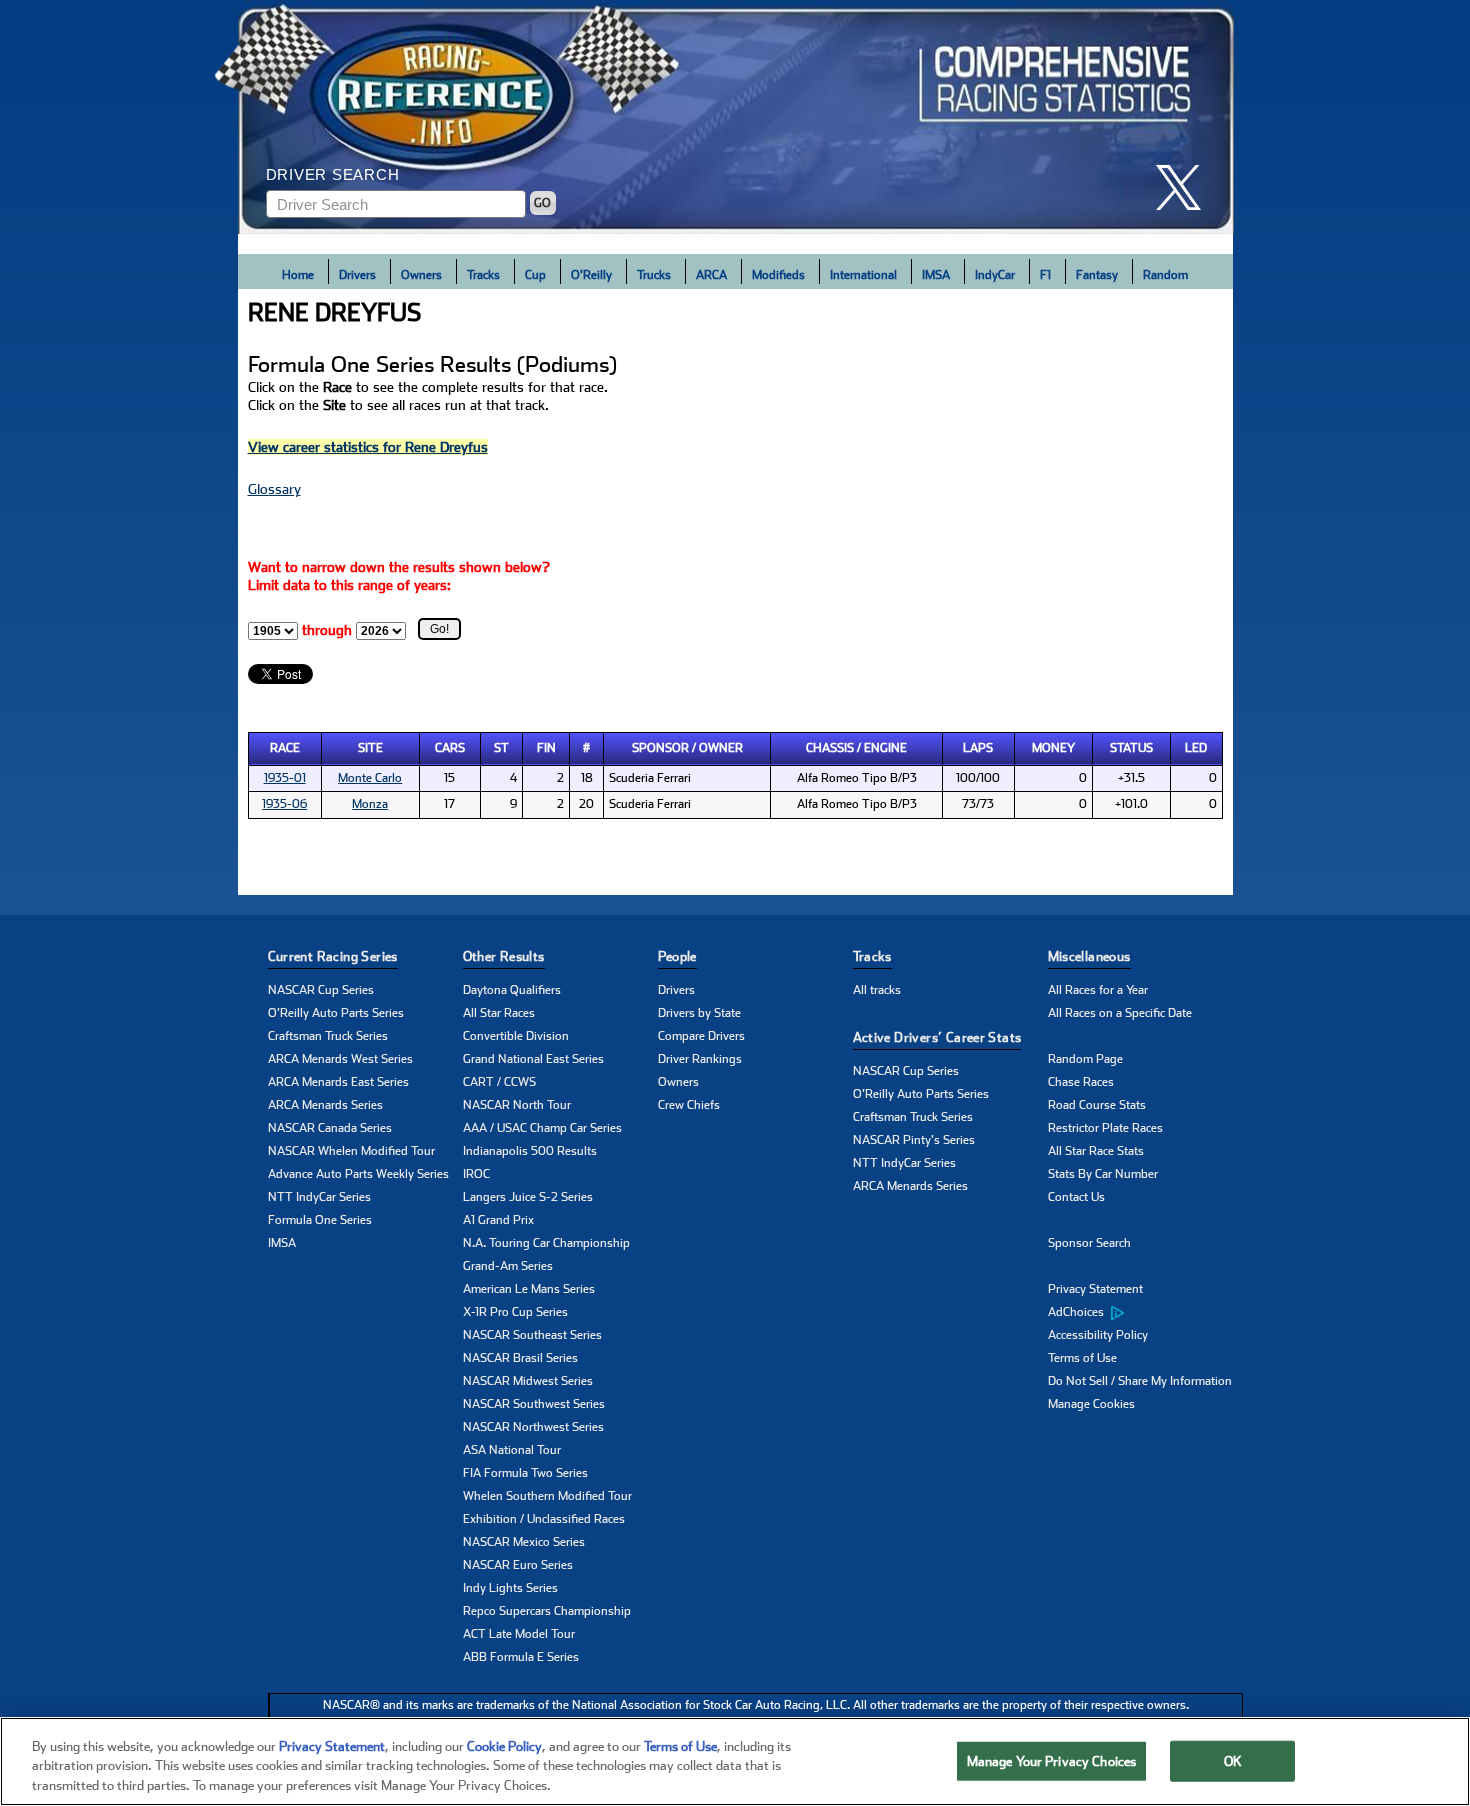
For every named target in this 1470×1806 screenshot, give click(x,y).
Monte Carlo (370, 778)
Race (285, 748)
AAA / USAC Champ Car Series (542, 1128)
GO (542, 203)
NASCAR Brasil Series (520, 1358)
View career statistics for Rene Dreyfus (368, 447)
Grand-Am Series (508, 1266)
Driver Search (333, 174)
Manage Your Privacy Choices (1052, 1760)
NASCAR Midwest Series (528, 1381)
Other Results (504, 956)
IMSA (936, 275)
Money (1053, 748)
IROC (476, 1174)
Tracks (483, 275)
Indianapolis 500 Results (530, 1151)
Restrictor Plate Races (1105, 1128)
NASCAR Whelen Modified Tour (351, 1151)
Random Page (1085, 1059)
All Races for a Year (1098, 990)
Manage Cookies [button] (1091, 1404)
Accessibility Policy (1098, 1335)
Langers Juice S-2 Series (528, 1197)
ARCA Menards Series (325, 1105)
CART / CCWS (499, 1082)
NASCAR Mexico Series (524, 1542)
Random (1165, 275)
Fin (546, 748)
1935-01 (285, 778)
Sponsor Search (1089, 1243)
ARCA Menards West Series (340, 1059)
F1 (1045, 275)
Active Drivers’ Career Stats (937, 1037)
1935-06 (284, 804)
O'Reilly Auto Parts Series (336, 1013)
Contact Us (1076, 1197)
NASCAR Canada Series (330, 1128)
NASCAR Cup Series (321, 990)
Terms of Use (1082, 1358)
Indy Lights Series (510, 1588)
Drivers (357, 275)
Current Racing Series (333, 956)
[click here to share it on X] (1186, 187)
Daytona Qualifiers (512, 990)
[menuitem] (1145, 1313)
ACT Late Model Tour (519, 1634)
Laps (978, 748)
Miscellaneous (1089, 956)
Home (298, 275)
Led (1196, 748)
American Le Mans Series (529, 1289)
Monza (370, 804)
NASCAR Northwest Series (533, 1427)
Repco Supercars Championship (547, 1611)
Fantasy (1097, 275)
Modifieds (778, 275)
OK (1233, 1760)
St (501, 748)
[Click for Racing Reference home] (736, 117)
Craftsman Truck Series (328, 1036)
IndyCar (995, 275)
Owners (421, 275)
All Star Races (499, 1013)
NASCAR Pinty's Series (914, 1140)
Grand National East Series (533, 1059)
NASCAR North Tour (517, 1105)
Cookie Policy (504, 1746)
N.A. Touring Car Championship (546, 1243)
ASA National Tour (512, 1450)
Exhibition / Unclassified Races (544, 1519)
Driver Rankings (700, 1059)
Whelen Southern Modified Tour (547, 1496)
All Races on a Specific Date (1120, 1013)
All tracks (877, 990)
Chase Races (1081, 1082)
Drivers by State (699, 1013)
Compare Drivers (701, 1036)
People (677, 956)
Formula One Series (320, 1220)
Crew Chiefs (689, 1105)
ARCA (711, 275)
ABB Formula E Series (521, 1657)
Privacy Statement (1095, 1289)
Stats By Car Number (1103, 1174)
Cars (450, 748)
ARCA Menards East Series (338, 1082)
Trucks (654, 275)
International (863, 275)
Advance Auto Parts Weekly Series (358, 1174)
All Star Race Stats (1096, 1151)
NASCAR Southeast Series (532, 1335)
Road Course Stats (1097, 1105)
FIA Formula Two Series (525, 1473)
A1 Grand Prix (498, 1220)
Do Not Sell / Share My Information (1140, 1381)
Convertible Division (516, 1036)
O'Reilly (591, 275)
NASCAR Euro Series (518, 1565)
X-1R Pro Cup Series (515, 1312)
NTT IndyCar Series (319, 1197)
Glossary (274, 489)
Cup (535, 275)
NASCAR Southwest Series (534, 1404)
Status (1131, 748)
